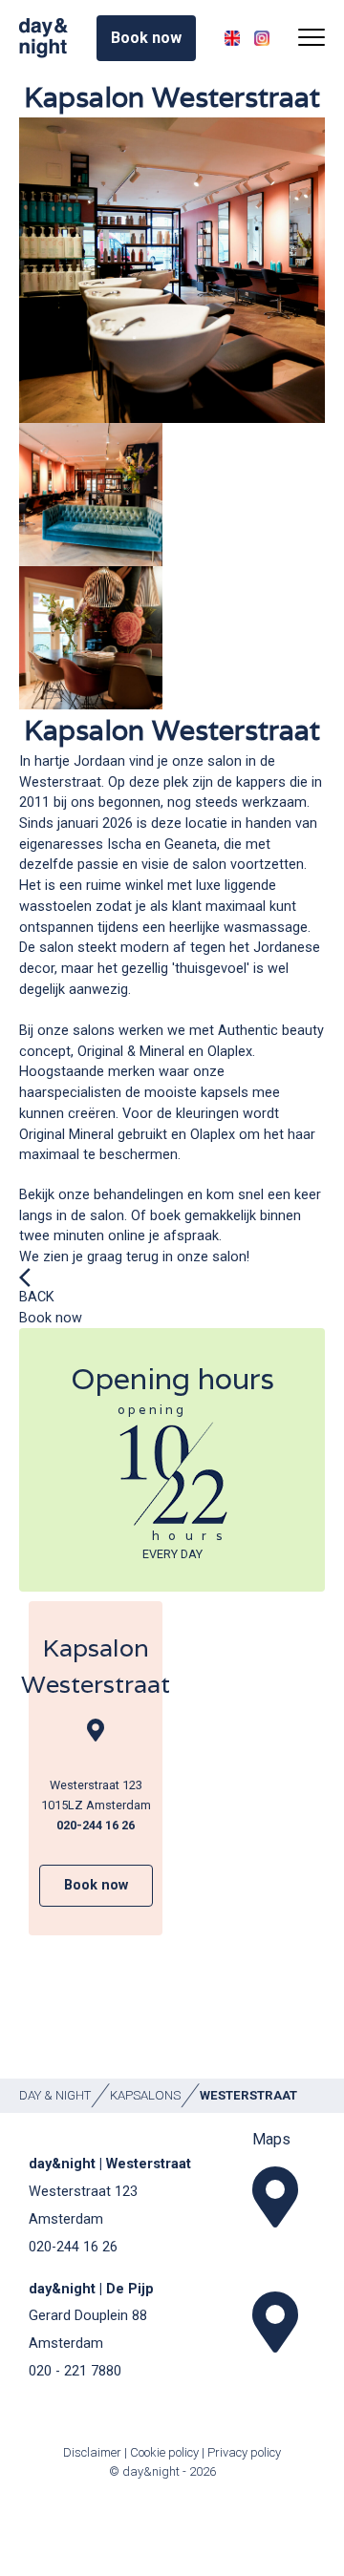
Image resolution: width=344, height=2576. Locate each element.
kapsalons (145, 2095)
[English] (232, 38)
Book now (51, 1318)
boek (165, 1216)
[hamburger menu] (312, 38)
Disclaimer (94, 2452)
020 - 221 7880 (75, 2371)
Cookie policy (164, 2452)
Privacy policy (244, 2452)
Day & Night (55, 2095)
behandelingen (139, 1195)
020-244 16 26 (73, 2247)
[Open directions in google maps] (272, 2197)
